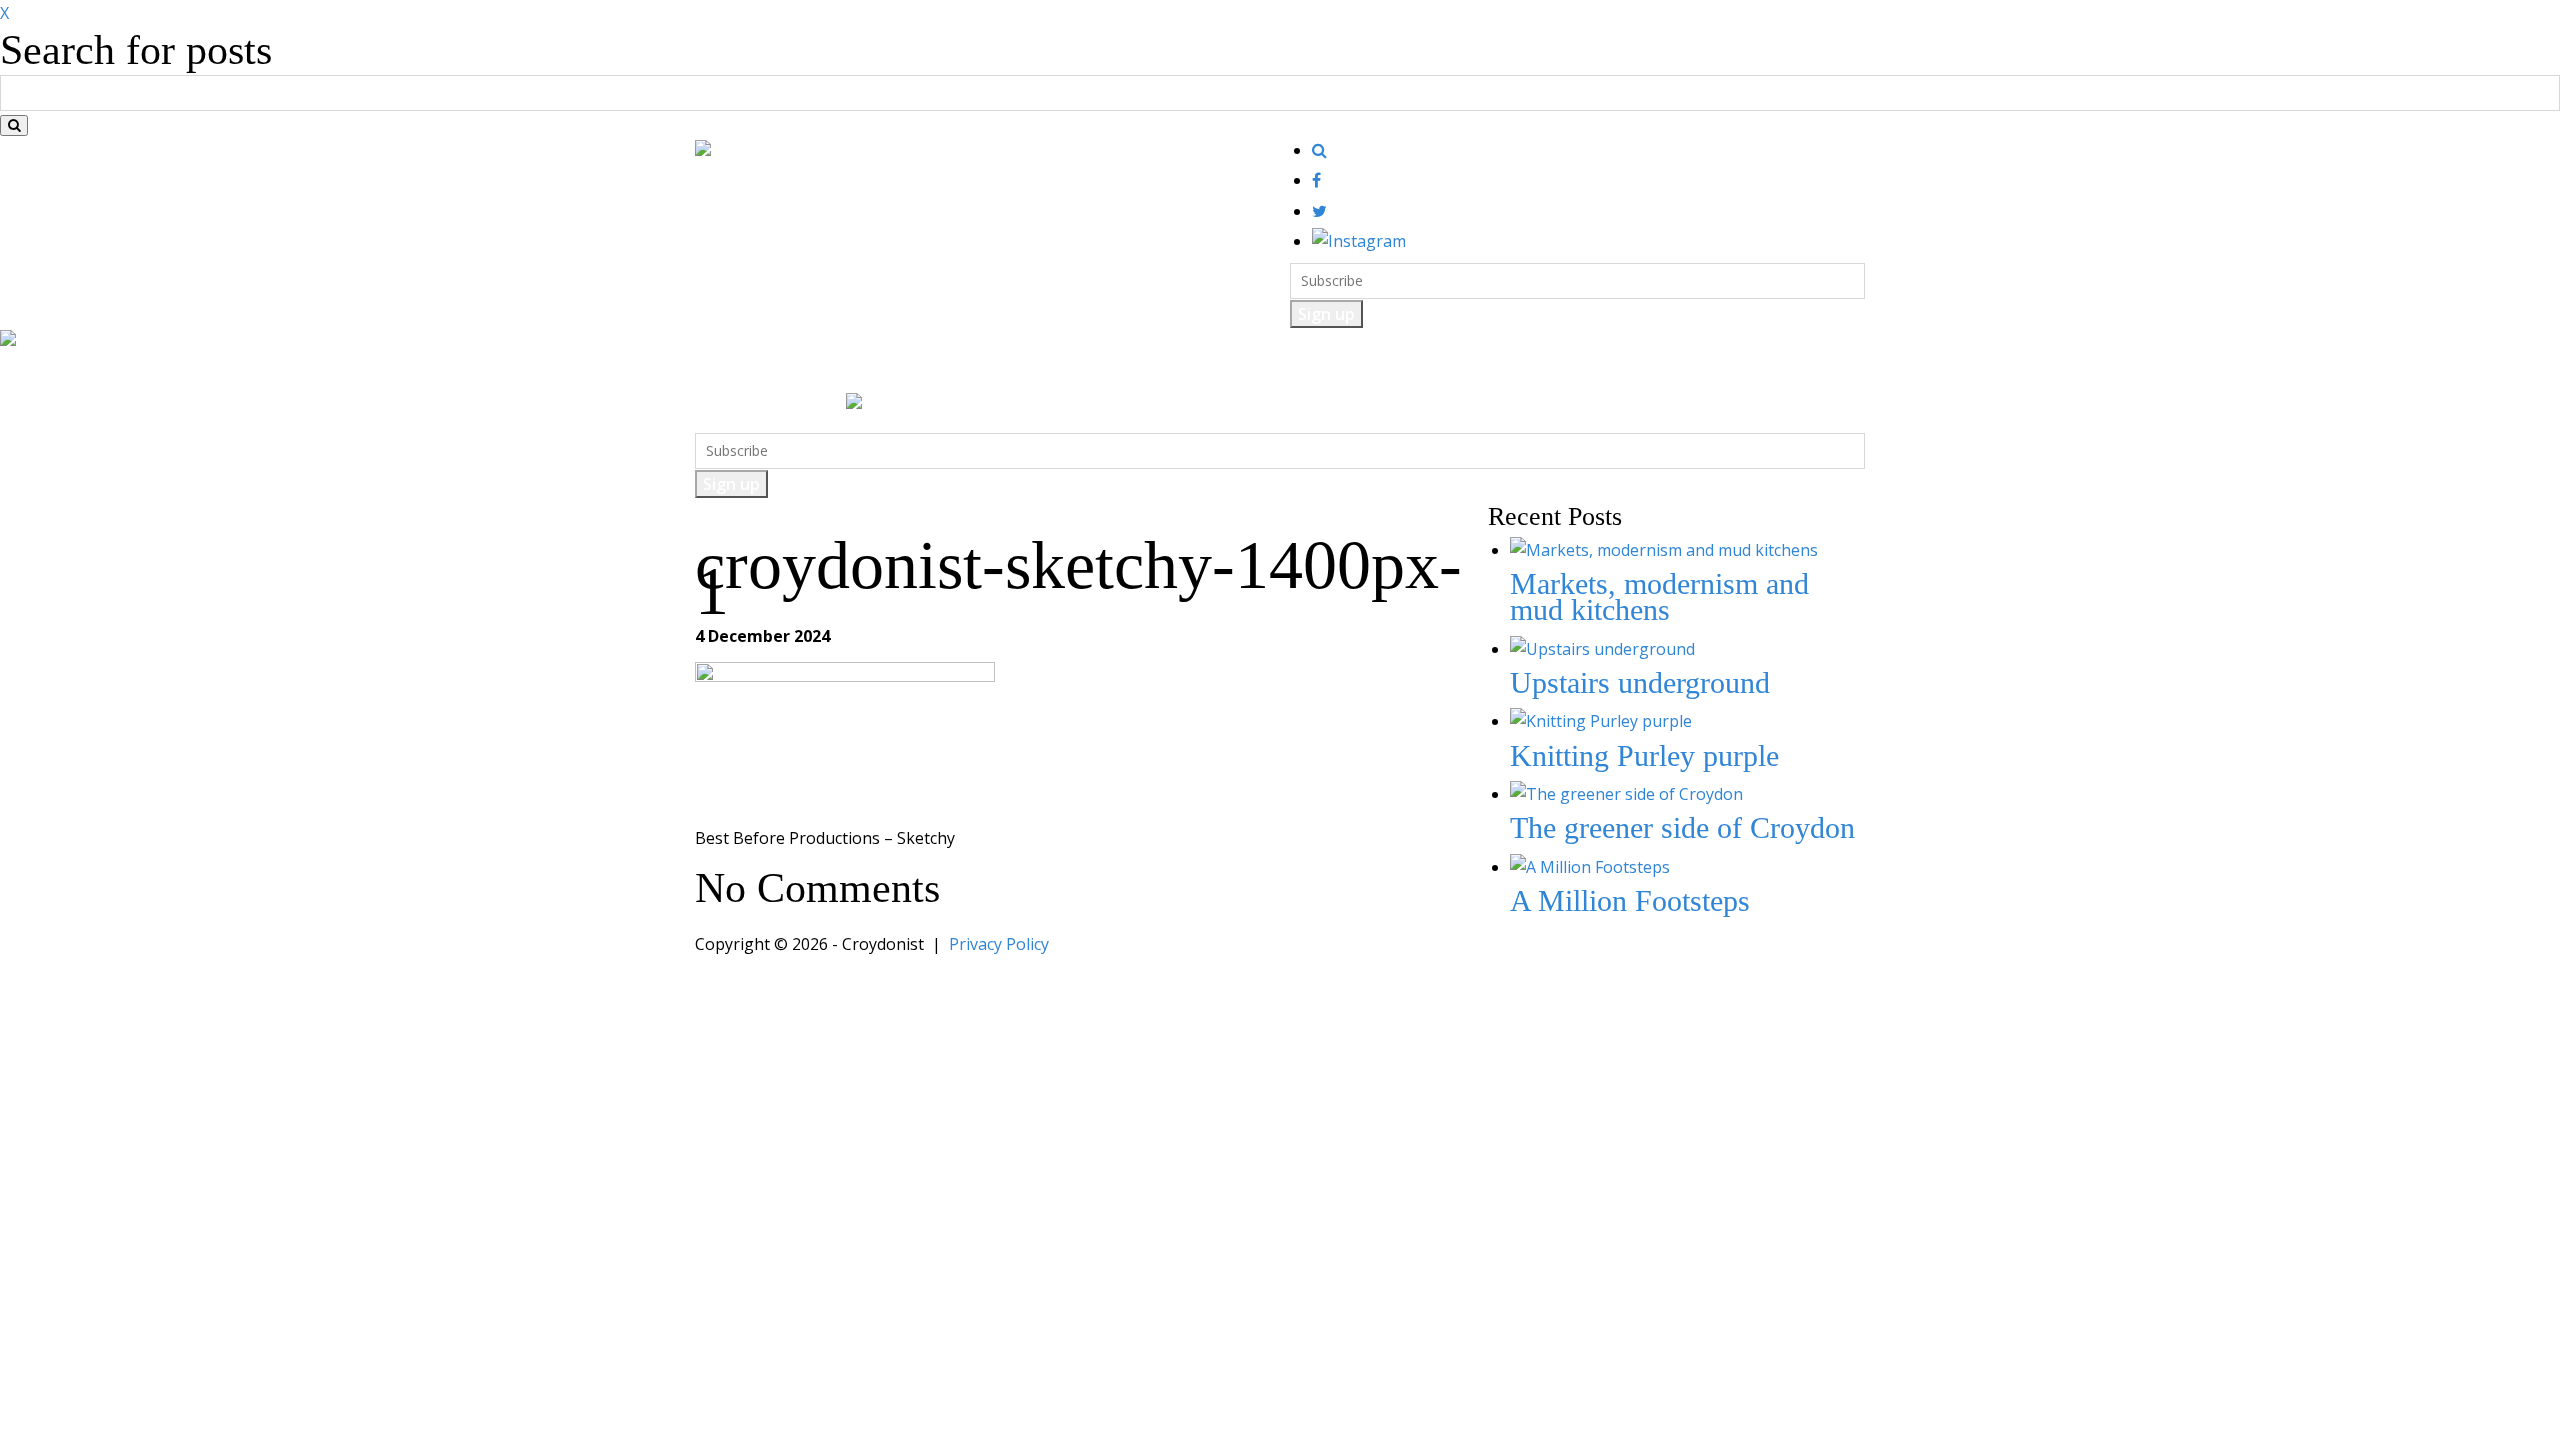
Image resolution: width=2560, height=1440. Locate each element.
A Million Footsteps (1630, 900)
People (1172, 372)
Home (730, 372)
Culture (927, 372)
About (1417, 372)
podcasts (1338, 372)
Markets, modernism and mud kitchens (1659, 596)
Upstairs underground (1640, 682)
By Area (1252, 372)
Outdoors (1012, 372)
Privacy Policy (999, 944)
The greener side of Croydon (1682, 827)
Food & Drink (827, 372)
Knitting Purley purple (1644, 755)
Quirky (1096, 372)
